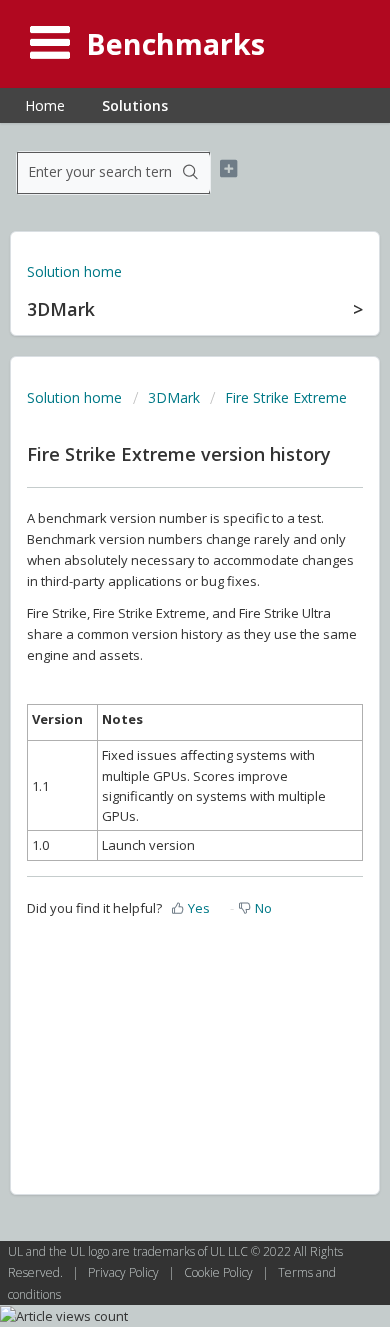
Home (45, 105)
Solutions (135, 105)
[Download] (158, 655)
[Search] (190, 173)
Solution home (74, 271)
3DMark (174, 397)
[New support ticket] (228, 169)
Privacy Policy (125, 1272)
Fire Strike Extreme (286, 397)
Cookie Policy (220, 1272)
